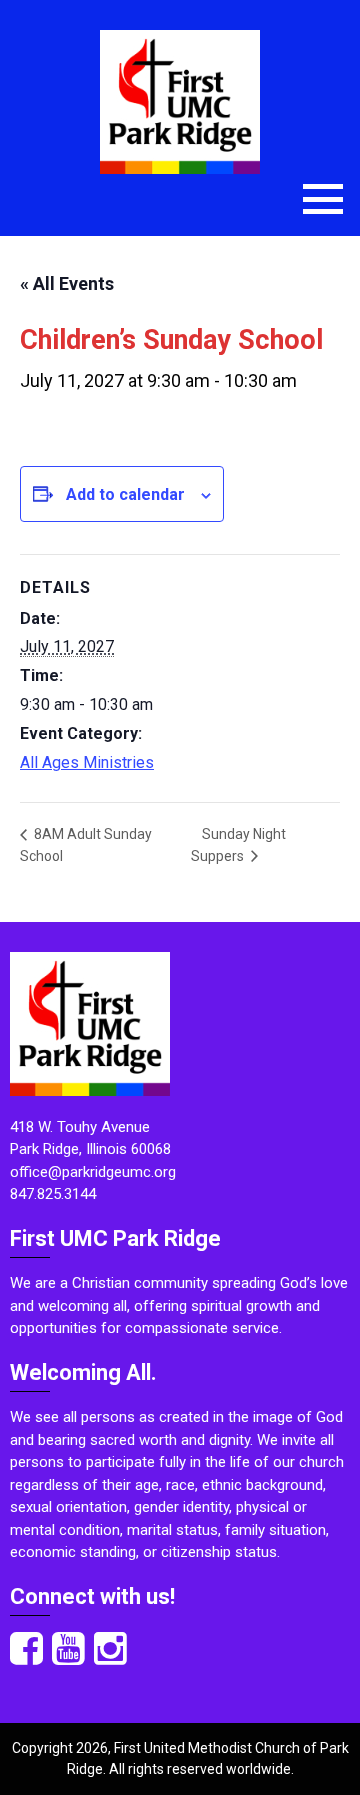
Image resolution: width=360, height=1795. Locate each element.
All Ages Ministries (87, 762)
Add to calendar (125, 494)
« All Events (67, 283)
